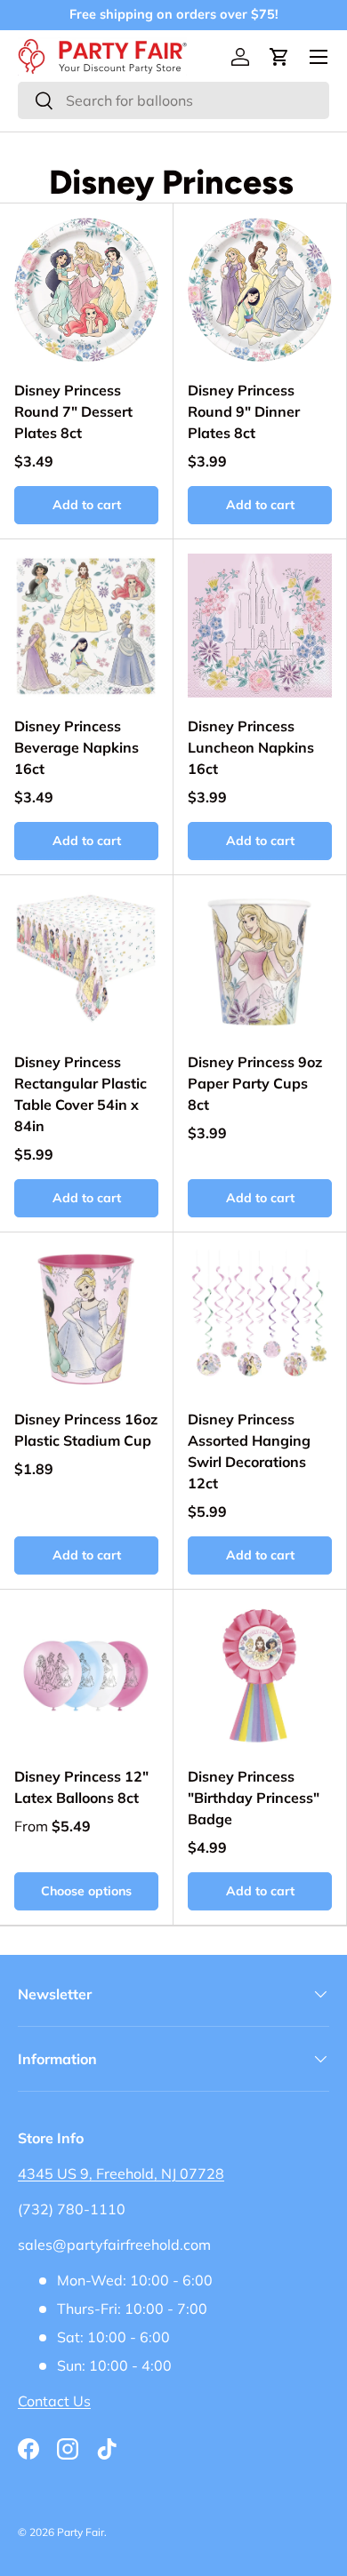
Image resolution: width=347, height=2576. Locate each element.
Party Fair (81, 2532)
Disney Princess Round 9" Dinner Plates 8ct (244, 411)
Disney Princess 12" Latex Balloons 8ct (81, 1787)
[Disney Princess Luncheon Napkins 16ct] (260, 626)
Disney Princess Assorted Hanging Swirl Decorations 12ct (249, 1451)
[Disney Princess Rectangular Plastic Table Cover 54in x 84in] (86, 961)
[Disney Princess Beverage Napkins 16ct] (86, 626)
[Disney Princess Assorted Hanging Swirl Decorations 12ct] (260, 1319)
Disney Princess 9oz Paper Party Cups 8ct (255, 1083)
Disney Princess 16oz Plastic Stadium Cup (86, 1430)
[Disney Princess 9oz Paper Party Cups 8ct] (260, 961)
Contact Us (54, 2401)
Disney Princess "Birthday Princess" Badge (254, 1798)
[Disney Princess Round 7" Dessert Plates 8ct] (86, 290)
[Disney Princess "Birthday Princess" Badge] (260, 1676)
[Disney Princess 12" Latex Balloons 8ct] (86, 1676)
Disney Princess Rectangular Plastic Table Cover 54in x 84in (81, 1094)
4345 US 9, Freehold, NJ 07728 (121, 2173)
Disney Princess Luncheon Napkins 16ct (251, 747)
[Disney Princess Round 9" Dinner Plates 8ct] (260, 290)
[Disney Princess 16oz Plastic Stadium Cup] (86, 1319)
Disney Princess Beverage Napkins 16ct (77, 747)
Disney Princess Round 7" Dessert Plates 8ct (73, 411)
